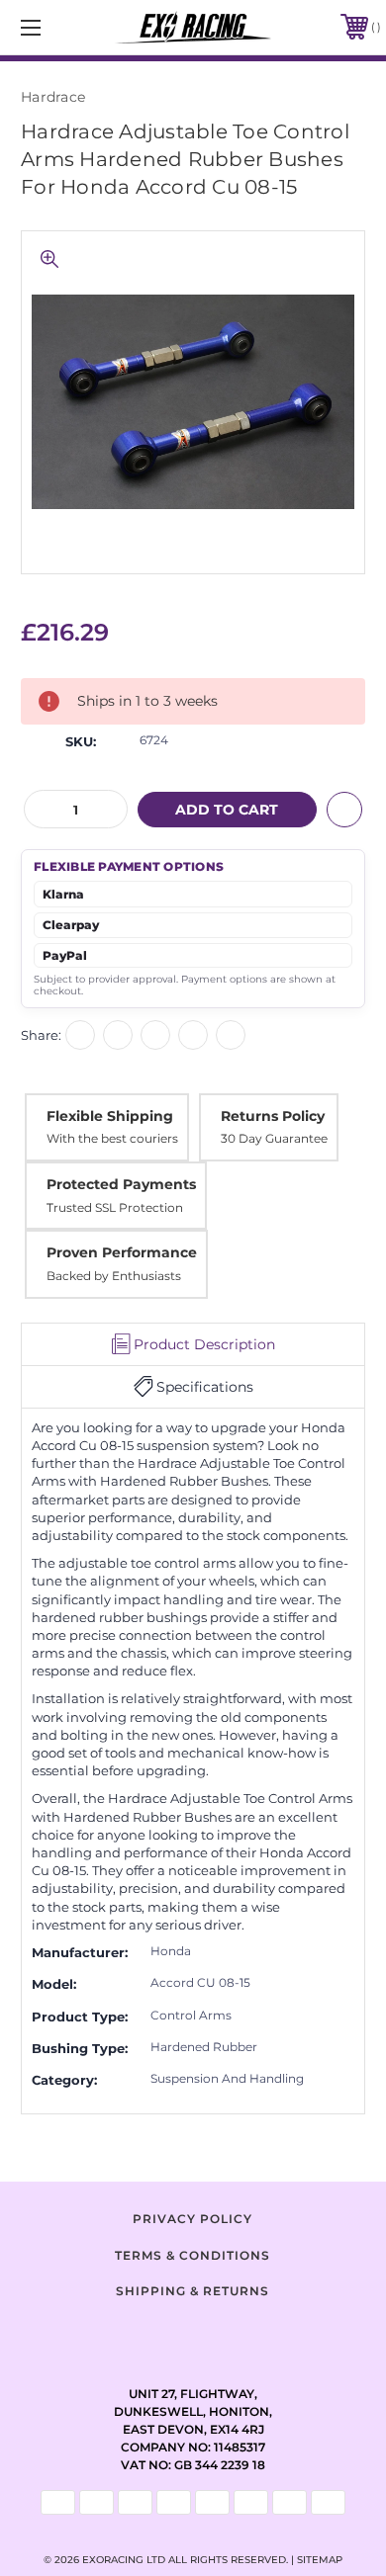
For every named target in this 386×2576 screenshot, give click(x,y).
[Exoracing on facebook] (144, 2335)
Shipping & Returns (193, 2291)
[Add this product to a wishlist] (344, 810)
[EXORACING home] (193, 27)
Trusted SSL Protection (115, 1207)
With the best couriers (112, 1138)
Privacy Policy (193, 2219)
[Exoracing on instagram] (193, 2335)
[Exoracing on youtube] (242, 2335)
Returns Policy (273, 1116)
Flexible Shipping (110, 1116)
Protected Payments (121, 1184)
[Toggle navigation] (55, 27)
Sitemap (320, 2560)
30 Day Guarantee (274, 1138)
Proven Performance (122, 1252)
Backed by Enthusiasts (114, 1276)
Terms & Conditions (193, 2255)
